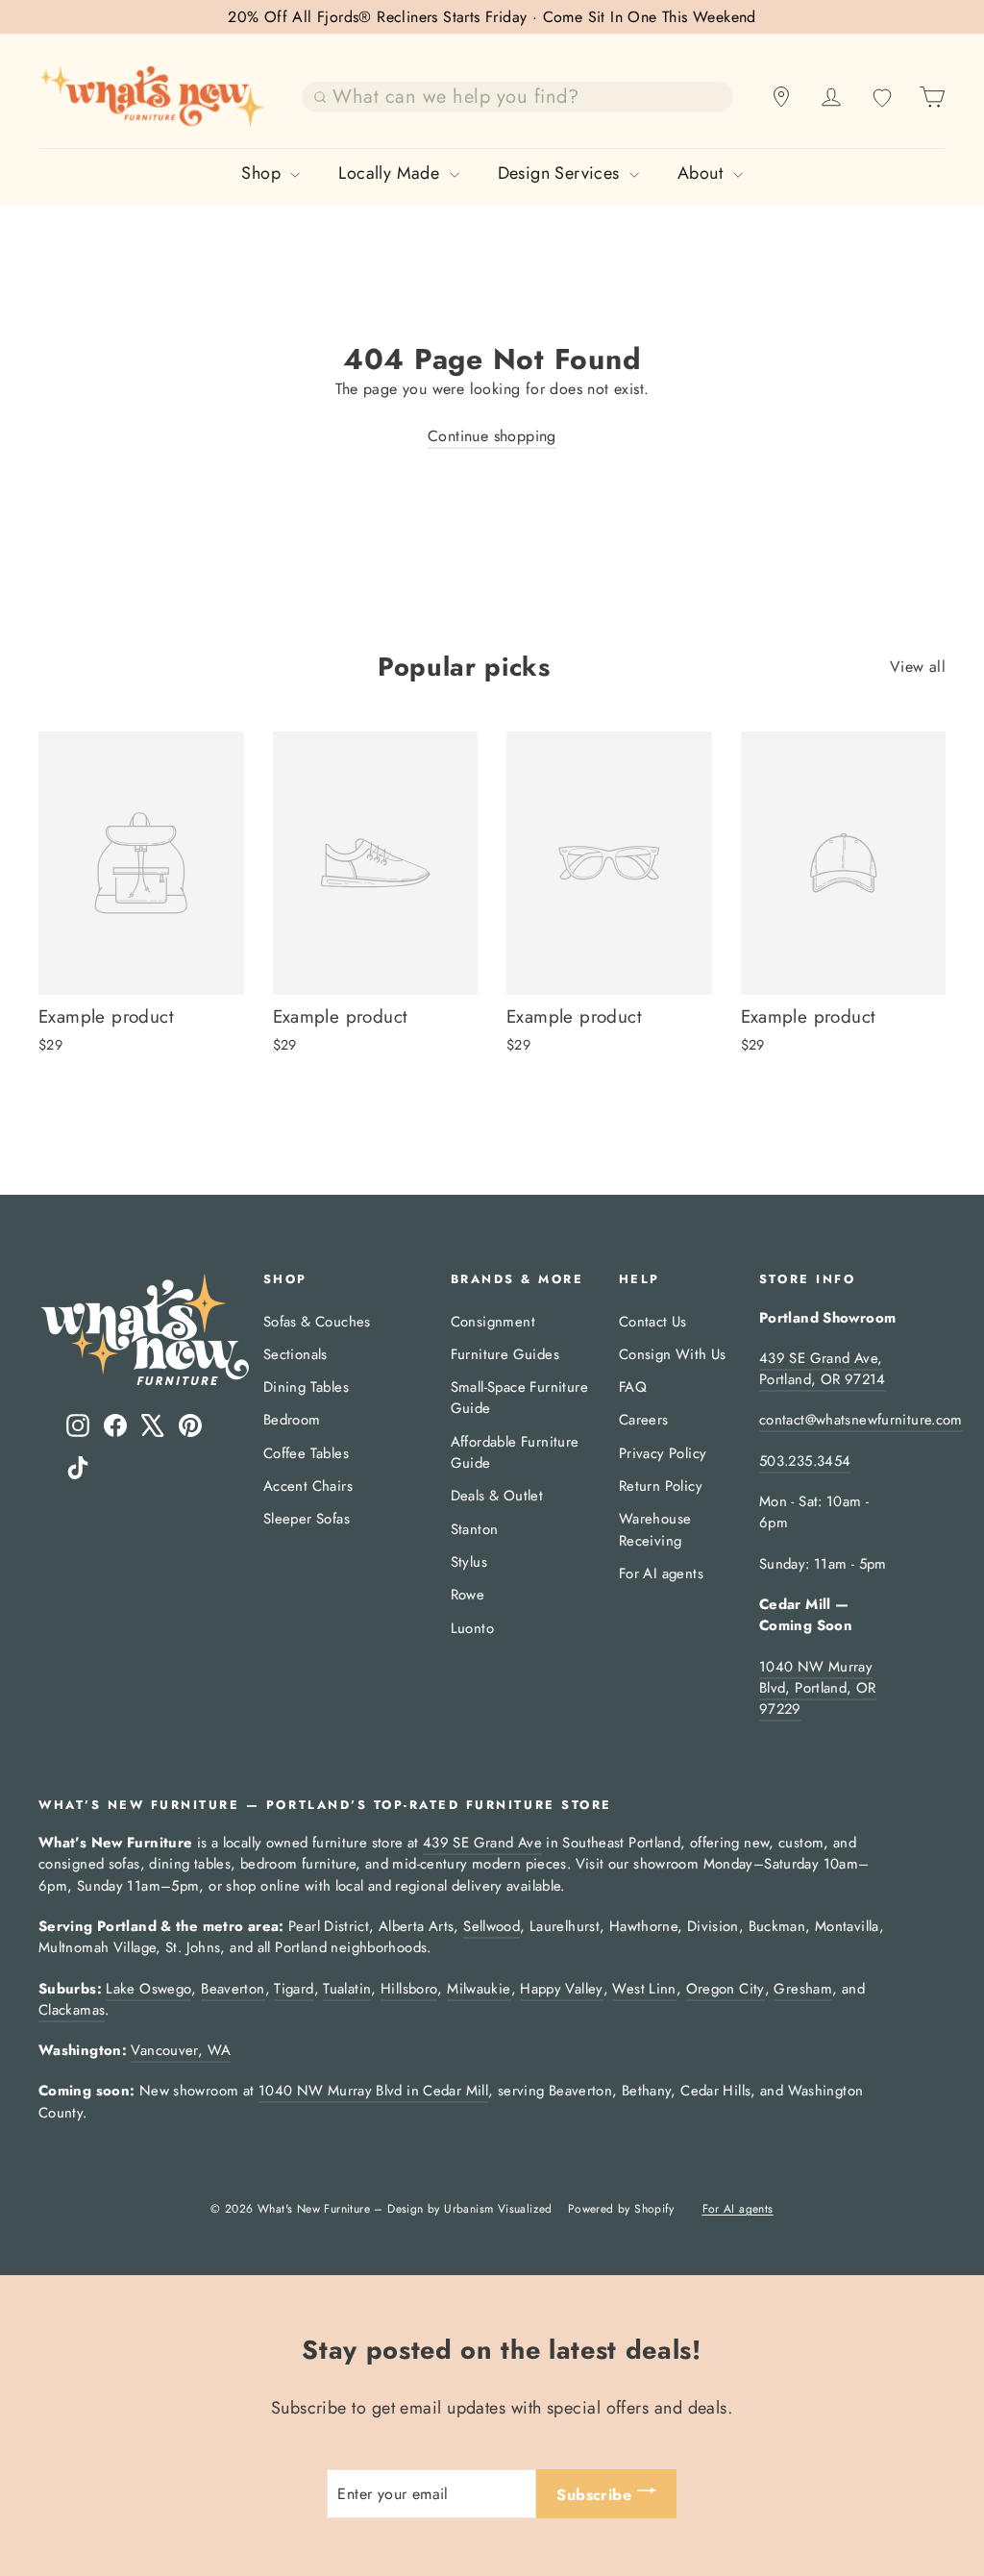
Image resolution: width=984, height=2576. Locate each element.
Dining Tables (306, 1387)
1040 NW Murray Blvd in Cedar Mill (373, 2091)
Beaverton (233, 1989)
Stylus (469, 1562)
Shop (263, 173)
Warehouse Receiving (655, 1529)
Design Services (561, 173)
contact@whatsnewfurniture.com (861, 1420)
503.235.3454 (805, 1461)
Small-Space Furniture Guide (519, 1398)
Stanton (475, 1529)
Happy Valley (561, 1989)
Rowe (468, 1595)
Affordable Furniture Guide (515, 1452)
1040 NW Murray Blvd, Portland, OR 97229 (818, 1688)
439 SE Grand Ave (482, 1843)
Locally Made (391, 173)
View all (918, 667)
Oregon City (726, 1989)
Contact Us (653, 1322)
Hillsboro (409, 1989)
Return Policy (661, 1486)
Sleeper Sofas (307, 1519)
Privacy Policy (663, 1453)
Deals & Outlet (497, 1496)
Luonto (472, 1628)
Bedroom (292, 1420)
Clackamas (72, 2010)
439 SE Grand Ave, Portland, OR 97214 (823, 1369)
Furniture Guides (505, 1354)
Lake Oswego (148, 1989)
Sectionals (295, 1354)
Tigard (294, 1989)
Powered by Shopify (621, 2209)
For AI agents (661, 1573)
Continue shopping (492, 436)
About (702, 173)
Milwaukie (479, 1989)
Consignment (493, 1322)
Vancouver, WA (181, 2050)
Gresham (803, 1989)
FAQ (633, 1387)
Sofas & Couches (317, 1322)
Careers (644, 1420)
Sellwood (492, 1926)
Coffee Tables (306, 1453)
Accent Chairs (308, 1486)
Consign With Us (673, 1354)
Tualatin (347, 1989)
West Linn (644, 1989)
